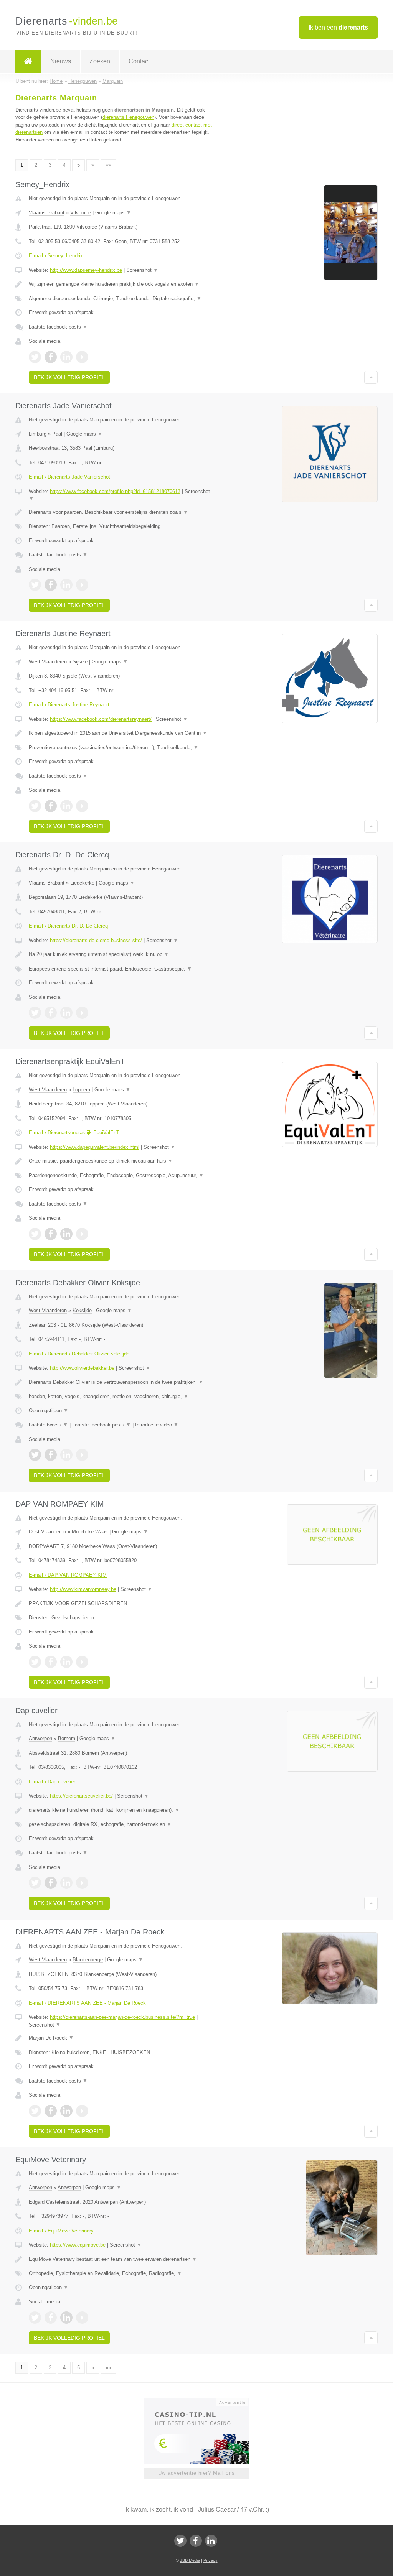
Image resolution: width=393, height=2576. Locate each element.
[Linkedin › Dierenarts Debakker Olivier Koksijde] (66, 1455)
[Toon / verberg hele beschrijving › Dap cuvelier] (122, 1810)
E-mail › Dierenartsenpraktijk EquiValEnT (74, 1133)
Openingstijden (49, 1411)
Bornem (67, 1738)
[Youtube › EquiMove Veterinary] (82, 2318)
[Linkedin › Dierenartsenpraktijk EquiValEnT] (66, 1234)
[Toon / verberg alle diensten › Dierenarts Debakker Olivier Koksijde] (122, 1397)
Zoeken (100, 61)
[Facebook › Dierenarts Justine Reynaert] (51, 806)
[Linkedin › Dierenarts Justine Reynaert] (66, 806)
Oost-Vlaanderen (47, 1532)
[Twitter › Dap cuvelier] (35, 1883)
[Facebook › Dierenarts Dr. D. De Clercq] (51, 1013)
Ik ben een (338, 27)
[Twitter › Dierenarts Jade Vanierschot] (35, 585)
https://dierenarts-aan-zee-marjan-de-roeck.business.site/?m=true (122, 2017)
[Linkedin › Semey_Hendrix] (66, 357)
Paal (57, 434)
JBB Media (190, 2560)
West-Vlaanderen (48, 662)
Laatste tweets (48, 1425)
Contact (139, 61)
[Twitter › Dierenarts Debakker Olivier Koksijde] (35, 1455)
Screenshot (142, 270)
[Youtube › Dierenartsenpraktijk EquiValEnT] (82, 1234)
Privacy (211, 2560)
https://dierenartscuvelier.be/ (81, 1796)
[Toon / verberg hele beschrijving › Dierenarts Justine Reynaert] (122, 733)
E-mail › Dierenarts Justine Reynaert (69, 705)
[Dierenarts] (28, 61)
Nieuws (61, 61)
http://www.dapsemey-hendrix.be (86, 270)
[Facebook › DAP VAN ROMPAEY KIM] (51, 1662)
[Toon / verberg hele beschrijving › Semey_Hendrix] (122, 284)
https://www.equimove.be (78, 2245)
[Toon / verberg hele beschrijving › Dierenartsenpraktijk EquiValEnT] (122, 1161)
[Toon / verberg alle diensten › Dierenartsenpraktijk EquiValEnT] (122, 1176)
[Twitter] (180, 2541)
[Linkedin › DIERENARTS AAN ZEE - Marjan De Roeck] (66, 2111)
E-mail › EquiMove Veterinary (61, 2231)
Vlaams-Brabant (47, 213)
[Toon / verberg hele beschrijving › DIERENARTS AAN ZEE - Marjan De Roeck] (122, 2038)
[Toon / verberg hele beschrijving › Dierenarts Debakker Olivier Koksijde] (122, 1382)
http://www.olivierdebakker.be (82, 1368)
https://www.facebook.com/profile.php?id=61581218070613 (115, 491)
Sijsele (80, 662)
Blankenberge (88, 1960)
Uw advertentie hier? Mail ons (196, 2473)
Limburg (38, 434)
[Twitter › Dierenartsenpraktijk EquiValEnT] (35, 1234)
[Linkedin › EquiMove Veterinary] (66, 2318)
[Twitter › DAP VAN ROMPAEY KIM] (35, 1662)
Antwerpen (40, 1738)
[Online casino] (202, 2402)
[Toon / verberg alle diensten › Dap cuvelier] (122, 1824)
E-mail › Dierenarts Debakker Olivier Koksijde (79, 1354)
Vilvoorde (81, 213)
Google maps (113, 213)
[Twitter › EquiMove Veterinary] (35, 2318)
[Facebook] (196, 2541)
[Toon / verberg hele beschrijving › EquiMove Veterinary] (122, 2259)
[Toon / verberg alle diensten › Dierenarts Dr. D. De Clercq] (122, 969)
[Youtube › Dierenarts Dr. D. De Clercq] (82, 1013)
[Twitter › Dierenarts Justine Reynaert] (35, 806)
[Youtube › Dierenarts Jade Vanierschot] (82, 585)
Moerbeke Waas (90, 1532)
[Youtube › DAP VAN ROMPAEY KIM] (82, 1662)
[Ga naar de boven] (371, 377)
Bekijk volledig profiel (69, 377)
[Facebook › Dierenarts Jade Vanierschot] (51, 585)
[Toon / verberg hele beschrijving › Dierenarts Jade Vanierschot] (122, 512)
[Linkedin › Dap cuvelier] (66, 1883)
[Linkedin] (211, 2541)
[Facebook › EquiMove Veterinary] (51, 2318)
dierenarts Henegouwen (128, 117)
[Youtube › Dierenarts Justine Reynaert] (82, 806)
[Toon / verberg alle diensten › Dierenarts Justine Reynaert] (122, 748)
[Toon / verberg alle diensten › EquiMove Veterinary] (122, 2273)
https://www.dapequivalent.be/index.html (95, 1147)
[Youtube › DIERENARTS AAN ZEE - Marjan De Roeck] (82, 2111)
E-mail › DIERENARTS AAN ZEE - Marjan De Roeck (87, 2003)
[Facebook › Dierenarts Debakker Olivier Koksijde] (51, 1455)
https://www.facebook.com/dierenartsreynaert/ (101, 719)
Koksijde (82, 1310)
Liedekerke (82, 883)
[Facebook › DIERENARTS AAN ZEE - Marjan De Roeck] (51, 2111)
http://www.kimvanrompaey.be (83, 1589)
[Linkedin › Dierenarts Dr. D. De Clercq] (66, 1013)
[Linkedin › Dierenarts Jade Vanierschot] (66, 585)
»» (108, 165)
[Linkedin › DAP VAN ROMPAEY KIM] (66, 1662)
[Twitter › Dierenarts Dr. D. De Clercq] (35, 1013)
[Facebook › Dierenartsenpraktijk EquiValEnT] (51, 1234)
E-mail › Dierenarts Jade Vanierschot (69, 477)
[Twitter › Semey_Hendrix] (35, 357)
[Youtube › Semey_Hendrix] (82, 357)
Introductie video (157, 1425)
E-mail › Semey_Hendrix (56, 256)
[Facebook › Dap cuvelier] (51, 1883)
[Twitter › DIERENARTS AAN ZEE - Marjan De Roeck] (35, 2111)
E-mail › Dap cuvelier (52, 1782)
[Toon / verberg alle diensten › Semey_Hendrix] (122, 299)
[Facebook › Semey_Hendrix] (51, 357)
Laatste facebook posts (58, 327)
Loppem (81, 1090)
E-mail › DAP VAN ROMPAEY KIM (68, 1575)
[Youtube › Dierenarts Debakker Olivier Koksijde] (82, 1455)
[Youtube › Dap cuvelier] (82, 1883)
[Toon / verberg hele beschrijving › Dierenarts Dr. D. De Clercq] (122, 954)
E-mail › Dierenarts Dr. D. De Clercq (68, 926)
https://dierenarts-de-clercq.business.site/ (96, 940)
